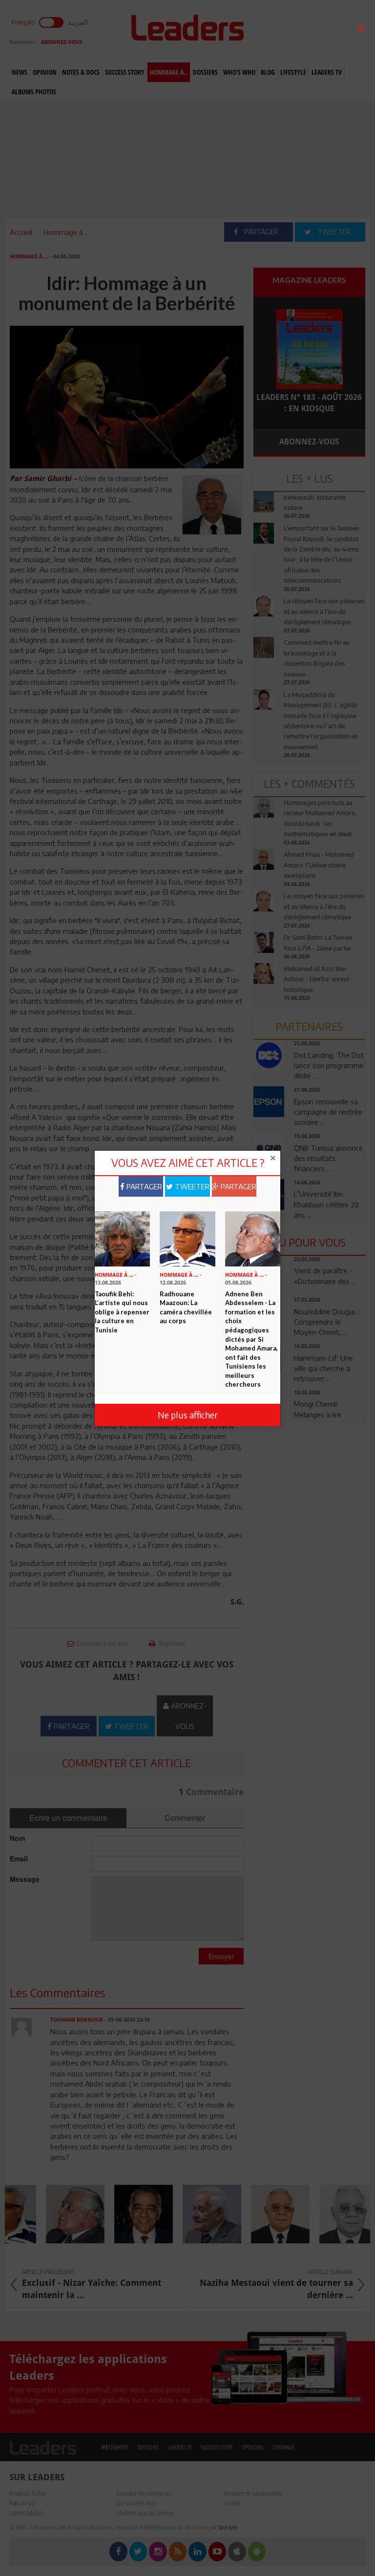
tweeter (191, 1186)
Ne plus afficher (188, 1415)
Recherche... (277, 31)
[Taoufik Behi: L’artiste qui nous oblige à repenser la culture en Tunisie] (122, 1238)
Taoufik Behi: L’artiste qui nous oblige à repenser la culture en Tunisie (122, 1312)
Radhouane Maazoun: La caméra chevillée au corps (186, 1308)
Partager (143, 1186)
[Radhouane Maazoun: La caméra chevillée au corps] (187, 1238)
